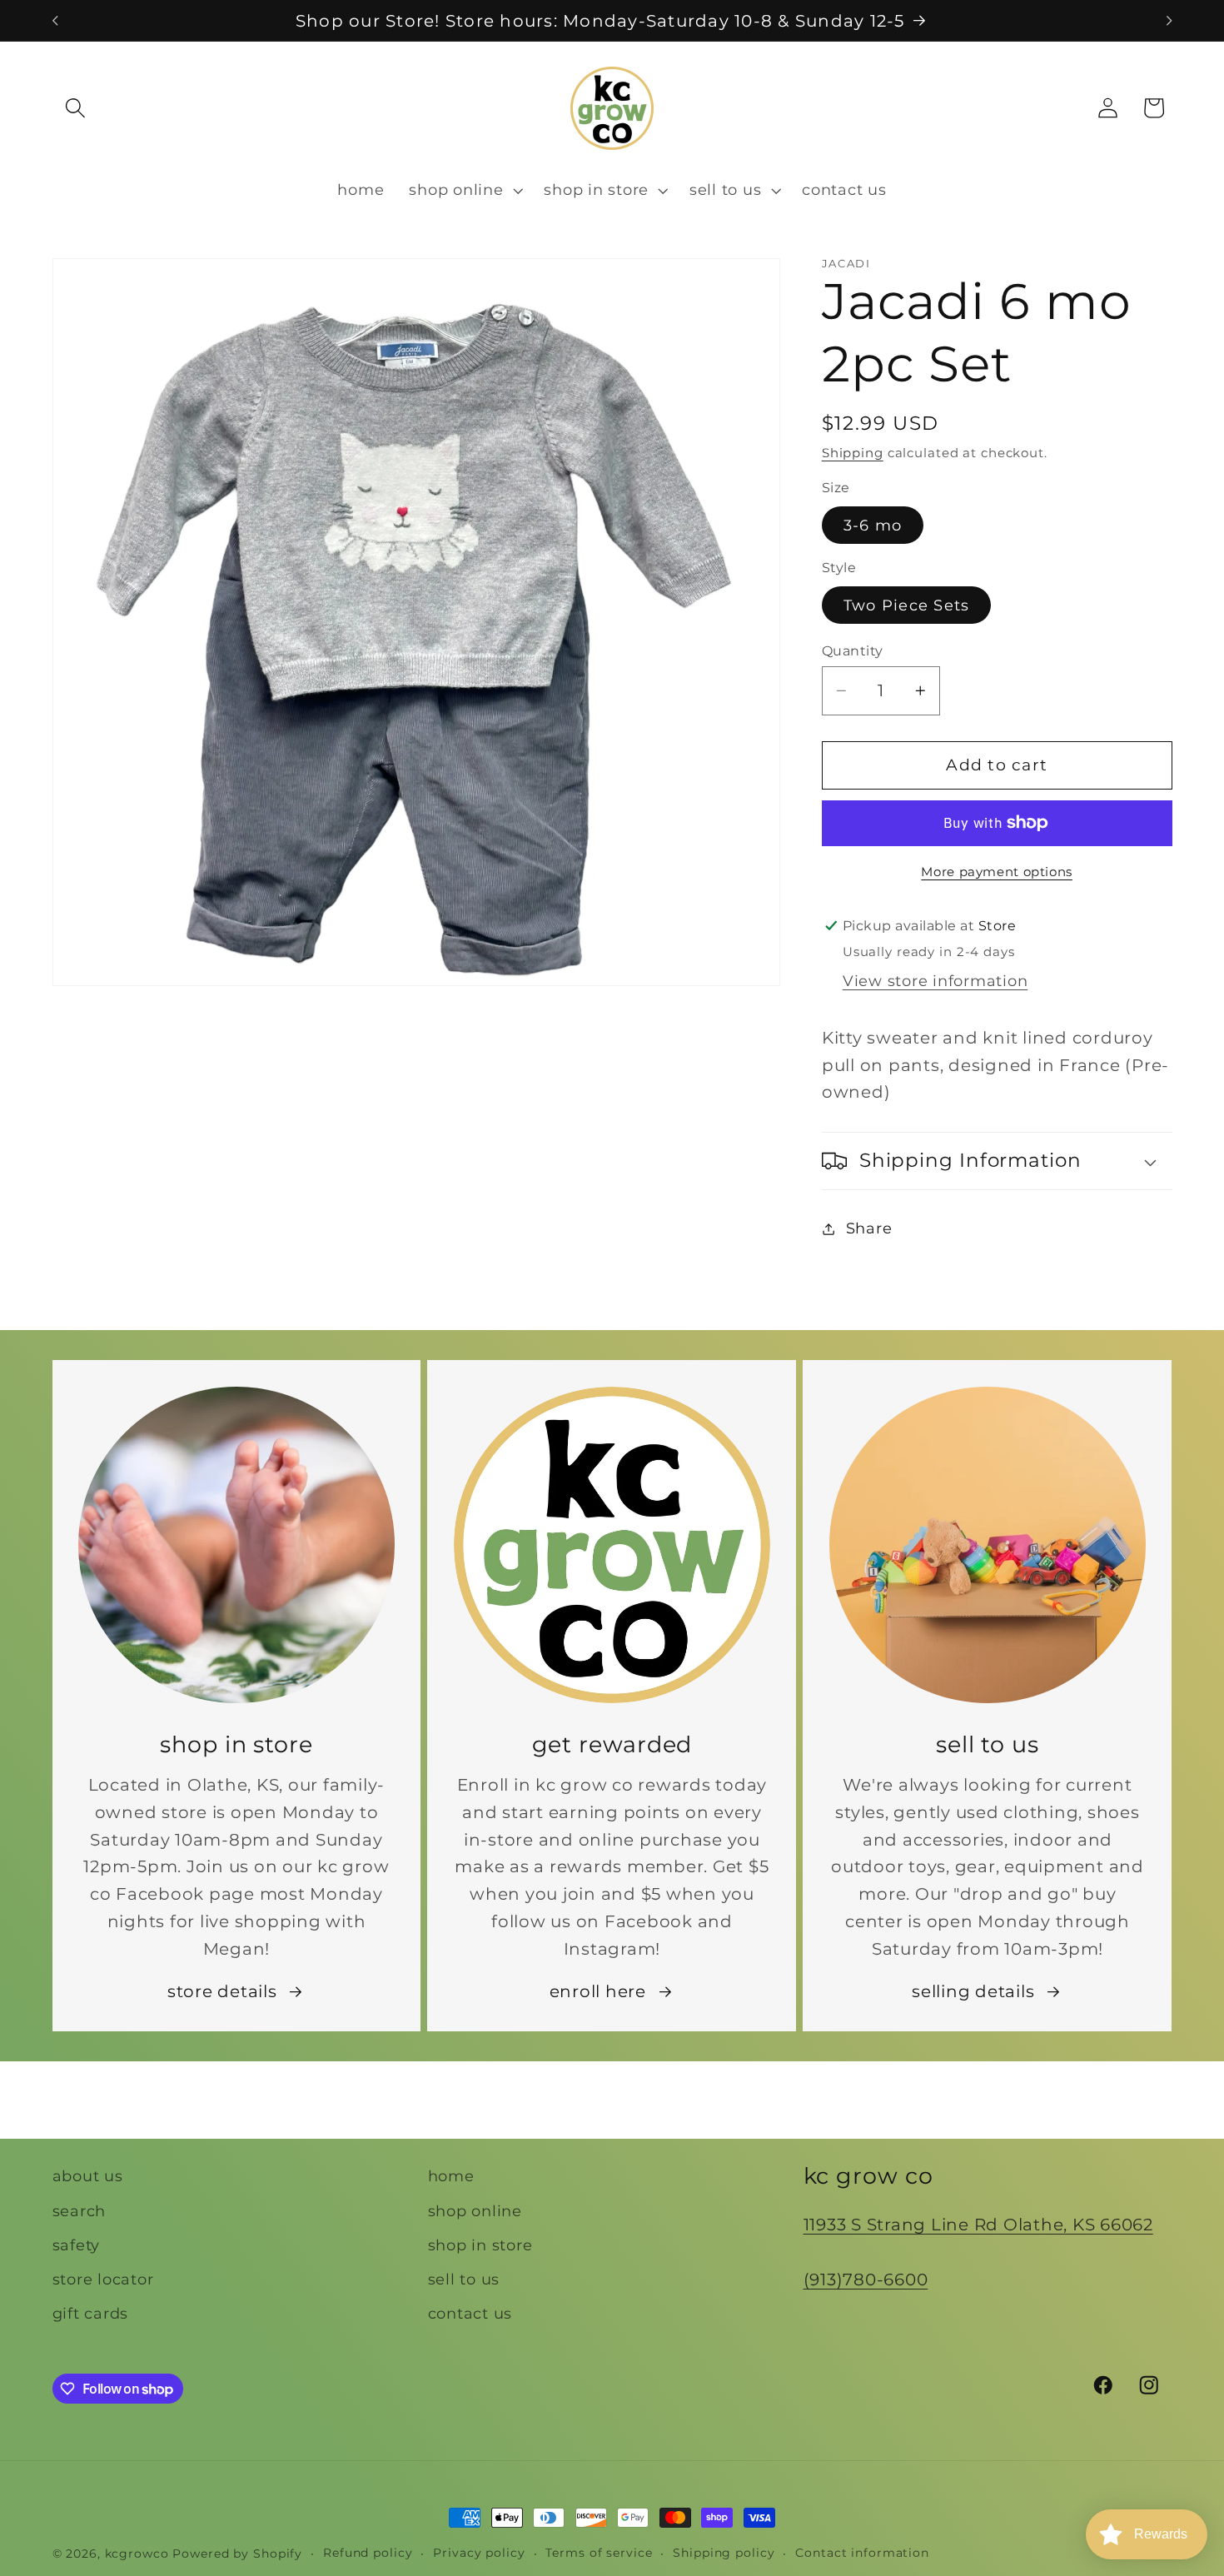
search (80, 2210)
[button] (75, 108)
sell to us (464, 2278)
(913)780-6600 (866, 2279)
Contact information (862, 2553)
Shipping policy (724, 2553)
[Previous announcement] (55, 21)
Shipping (853, 453)
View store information (935, 981)
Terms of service (599, 2553)
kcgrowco (137, 2554)
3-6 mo (873, 525)
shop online (475, 2210)
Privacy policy (479, 2553)
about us (88, 2176)
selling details (973, 1991)
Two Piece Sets (907, 605)
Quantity (853, 650)
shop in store (480, 2244)
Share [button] (869, 1228)
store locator (103, 2278)
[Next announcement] (1169, 21)
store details (222, 1991)
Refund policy (368, 2553)
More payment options (997, 872)
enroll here (598, 1991)
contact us (470, 2313)
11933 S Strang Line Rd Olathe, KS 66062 (978, 2225)
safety (77, 2244)
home (451, 2176)
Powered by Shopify (237, 2554)
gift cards (91, 2313)
